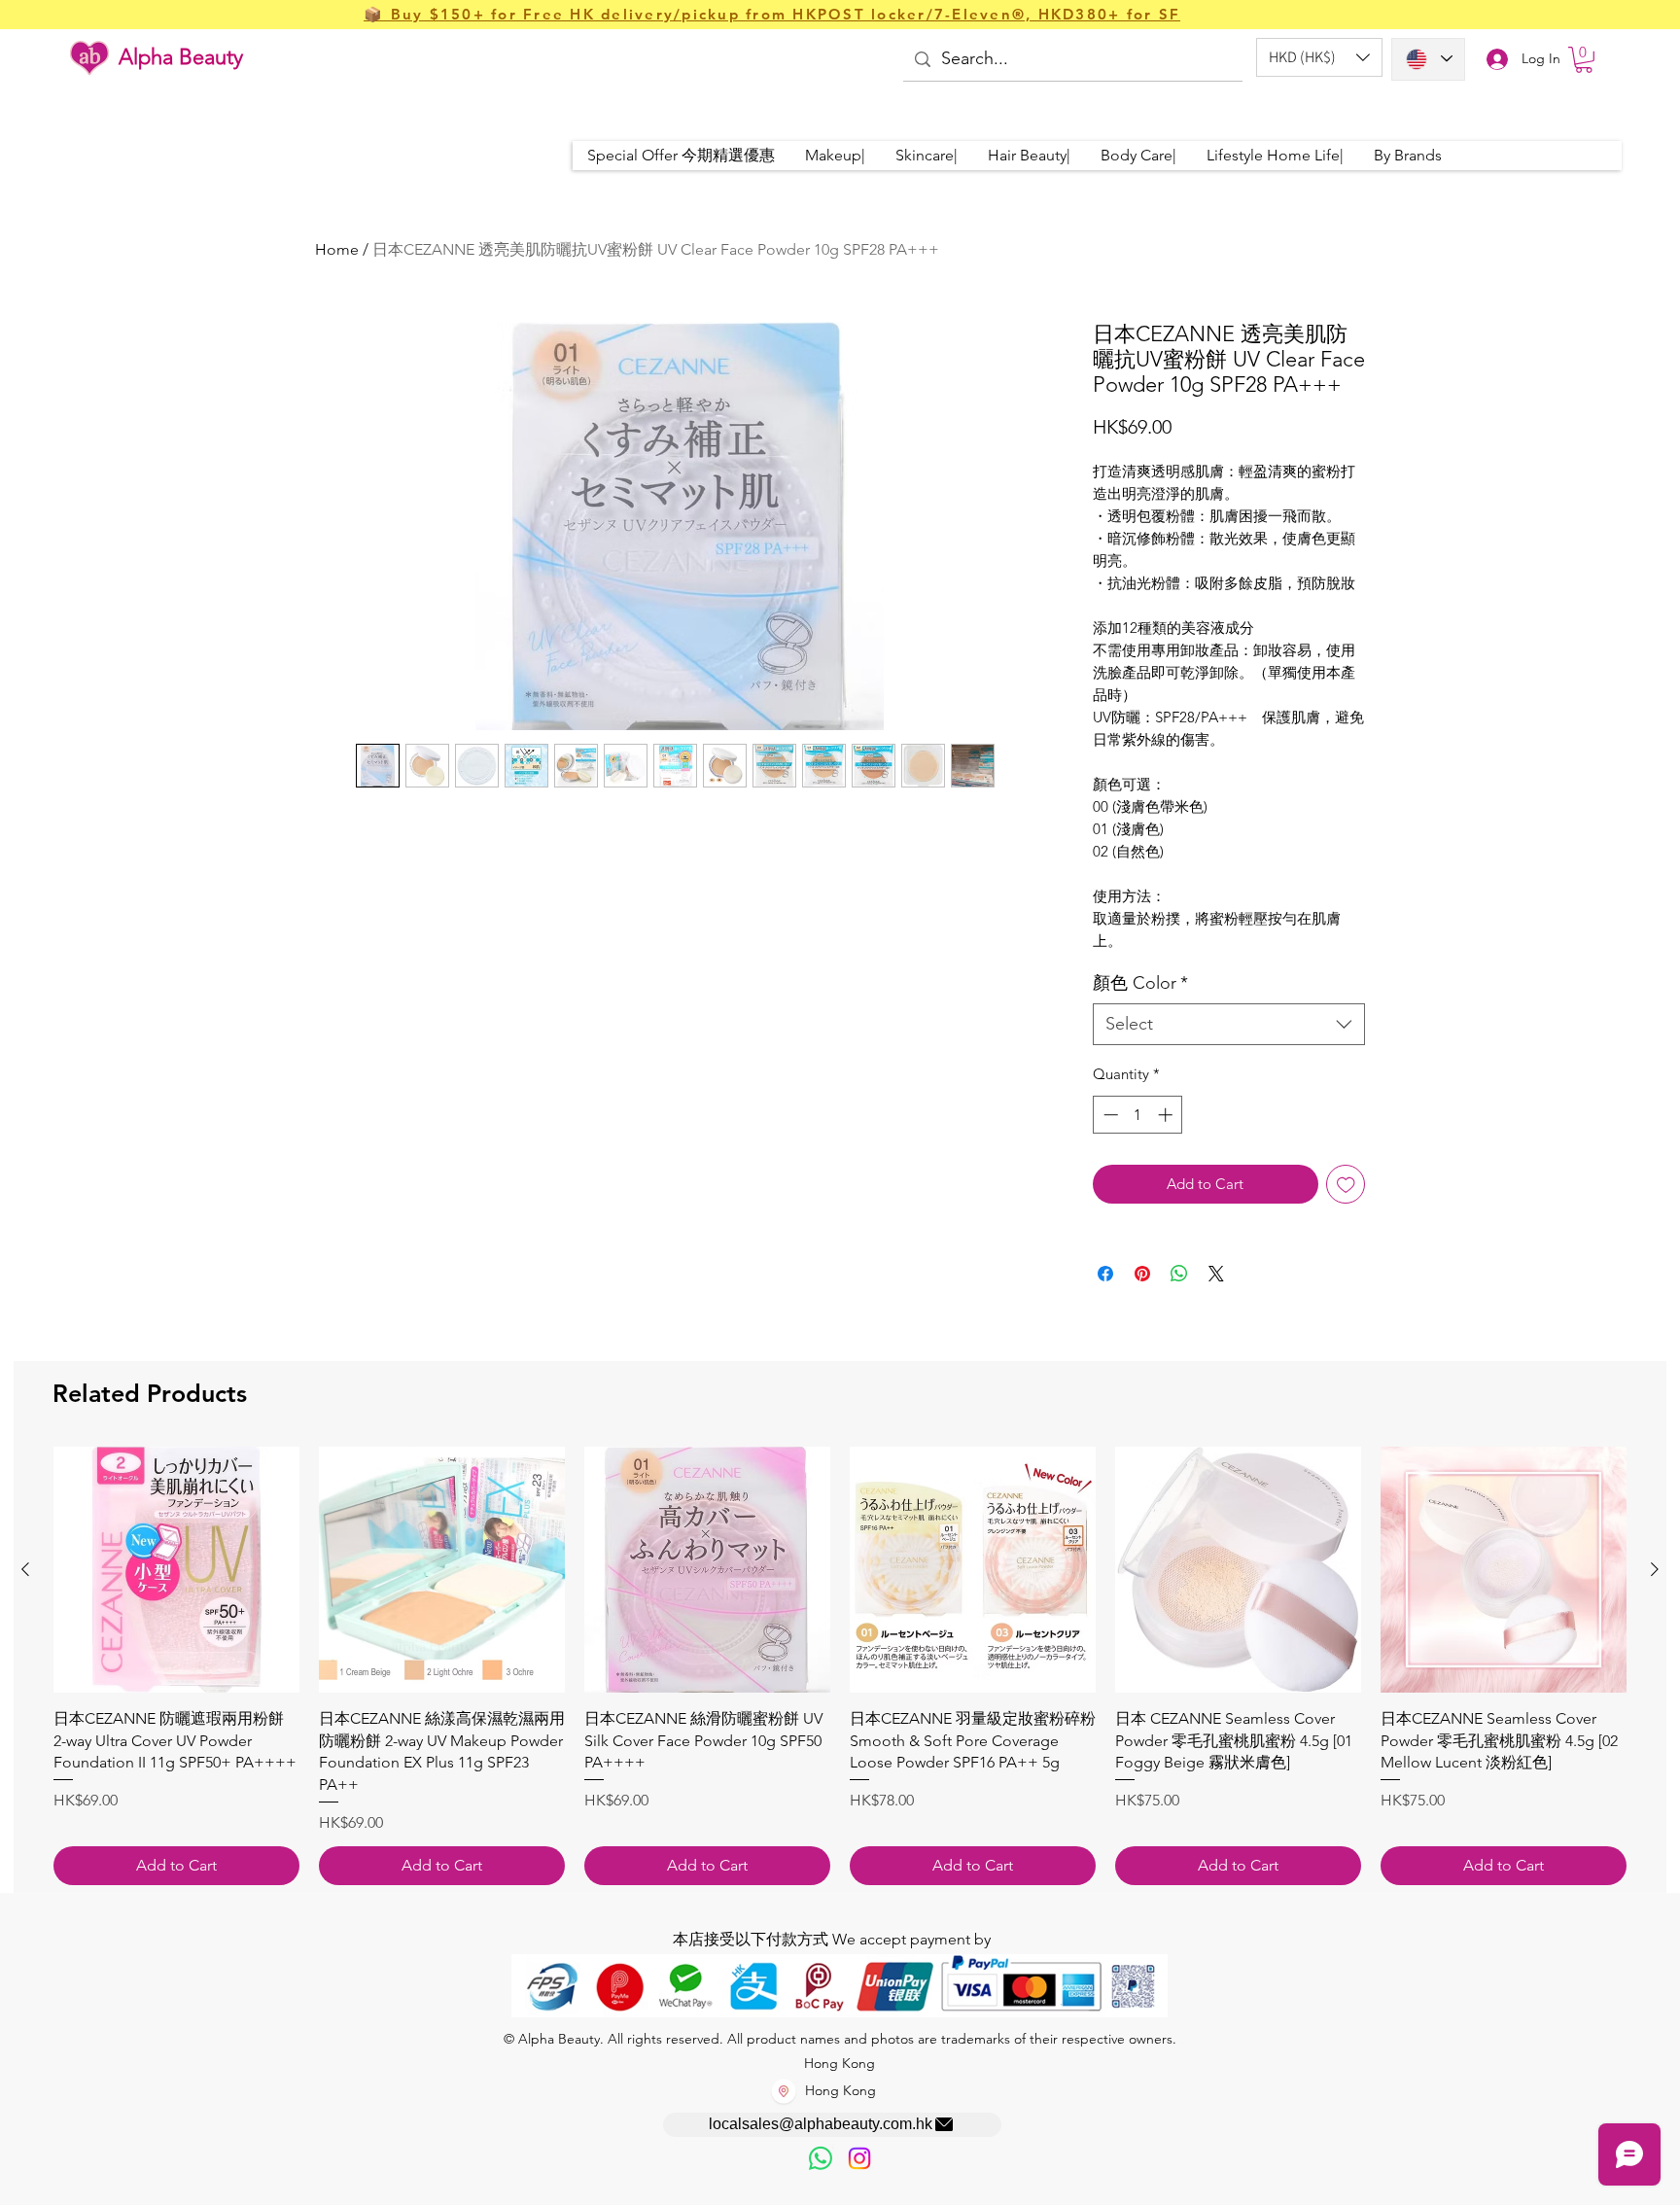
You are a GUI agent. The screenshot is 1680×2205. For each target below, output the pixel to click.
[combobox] (1229, 1024)
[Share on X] (1216, 1274)
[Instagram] (859, 2158)
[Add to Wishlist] (1346, 1185)
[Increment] (1167, 1115)
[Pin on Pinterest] (1142, 1274)
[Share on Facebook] (1105, 1274)
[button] (1319, 57)
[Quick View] (176, 1570)
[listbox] (1319, 57)
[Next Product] (1655, 1569)
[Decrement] (1109, 1115)
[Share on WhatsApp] (1179, 1274)
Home (337, 249)
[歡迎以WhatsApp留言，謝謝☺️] (821, 2158)
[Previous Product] (25, 1569)
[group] (840, 1665)
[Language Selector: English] (1428, 59)
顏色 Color (1140, 983)
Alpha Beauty (181, 57)
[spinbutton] (1138, 1115)
